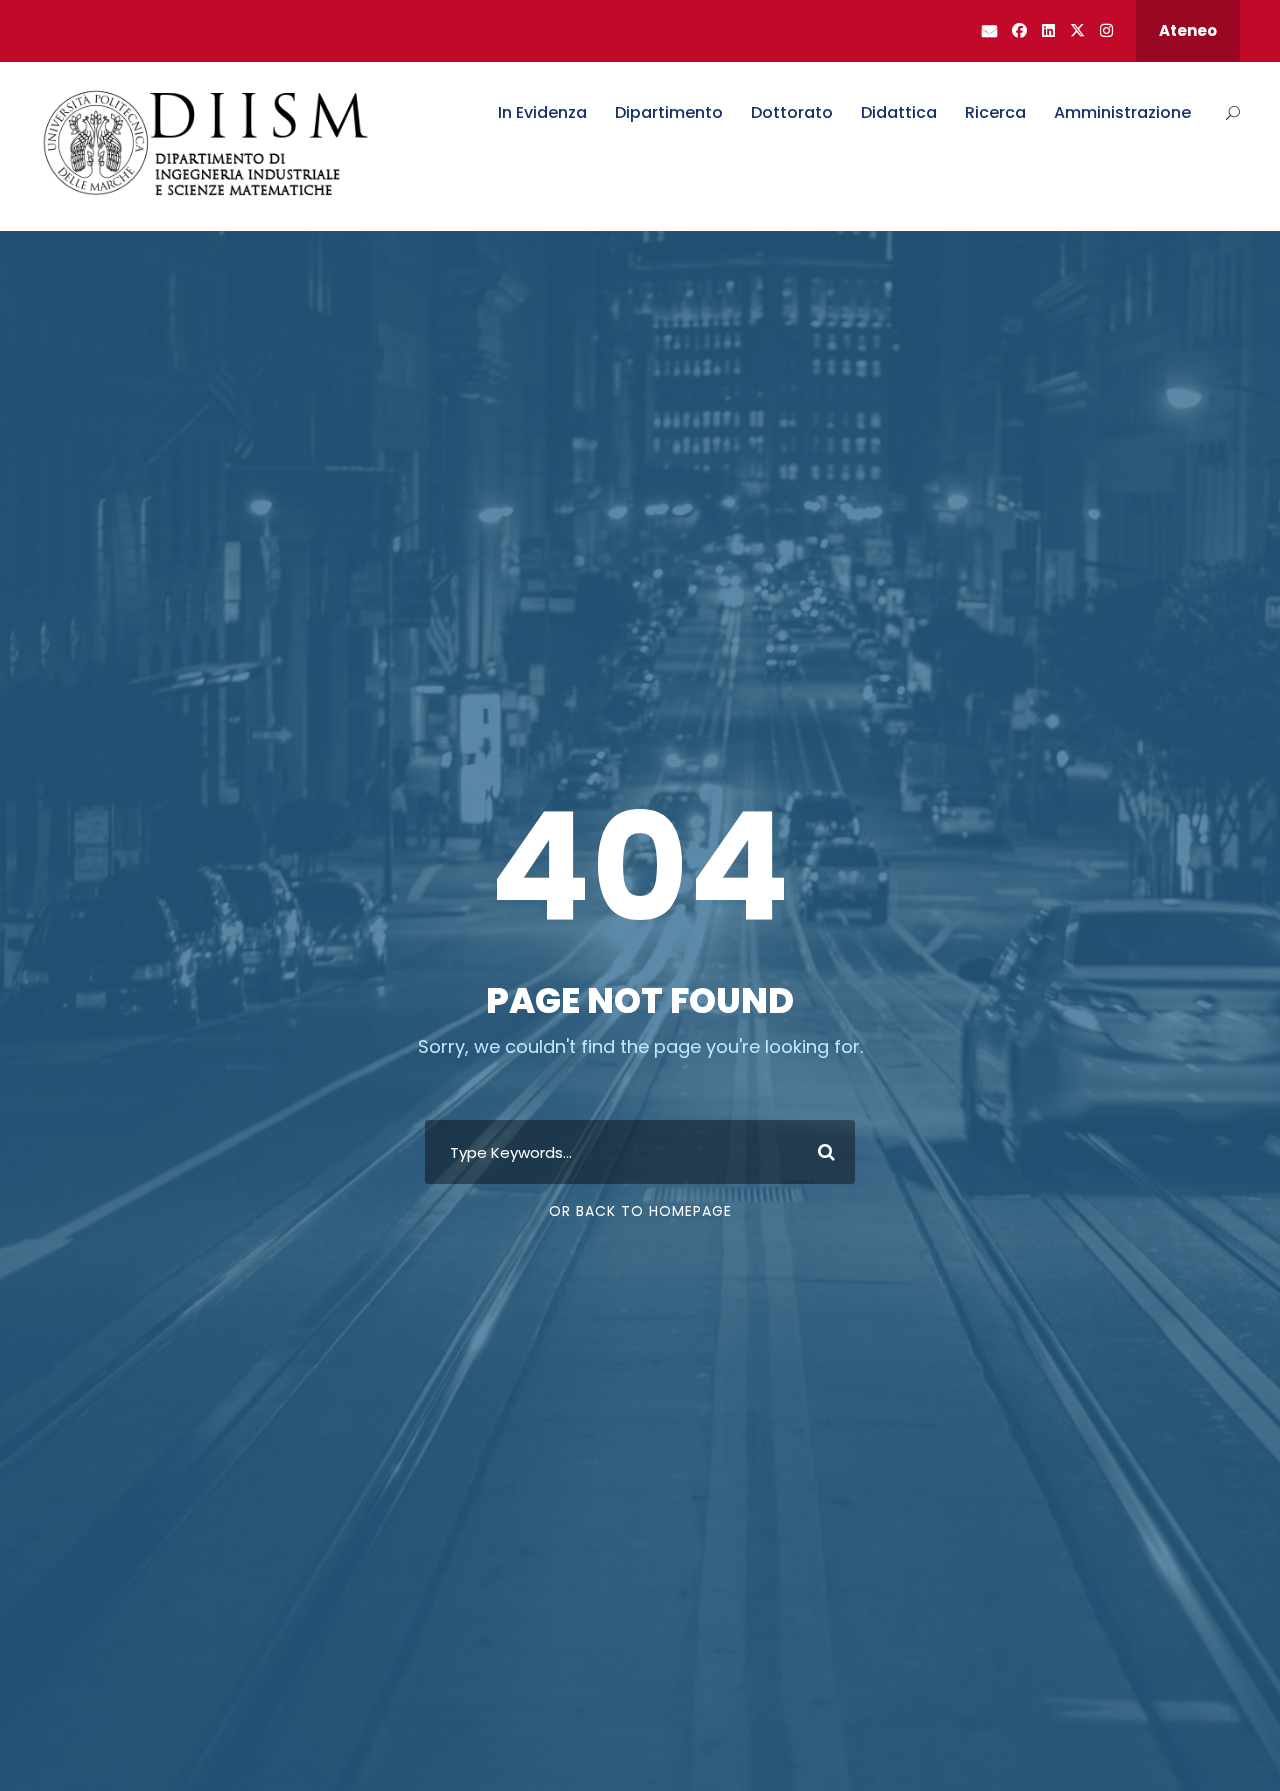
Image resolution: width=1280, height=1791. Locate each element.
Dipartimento (669, 112)
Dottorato (792, 112)
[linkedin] (1048, 30)
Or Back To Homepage (640, 1211)
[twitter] (1077, 30)
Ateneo (1188, 30)
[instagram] (1106, 30)
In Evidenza (542, 112)
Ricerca (995, 112)
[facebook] (1019, 30)
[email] (989, 30)
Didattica (899, 112)
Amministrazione (1122, 112)
